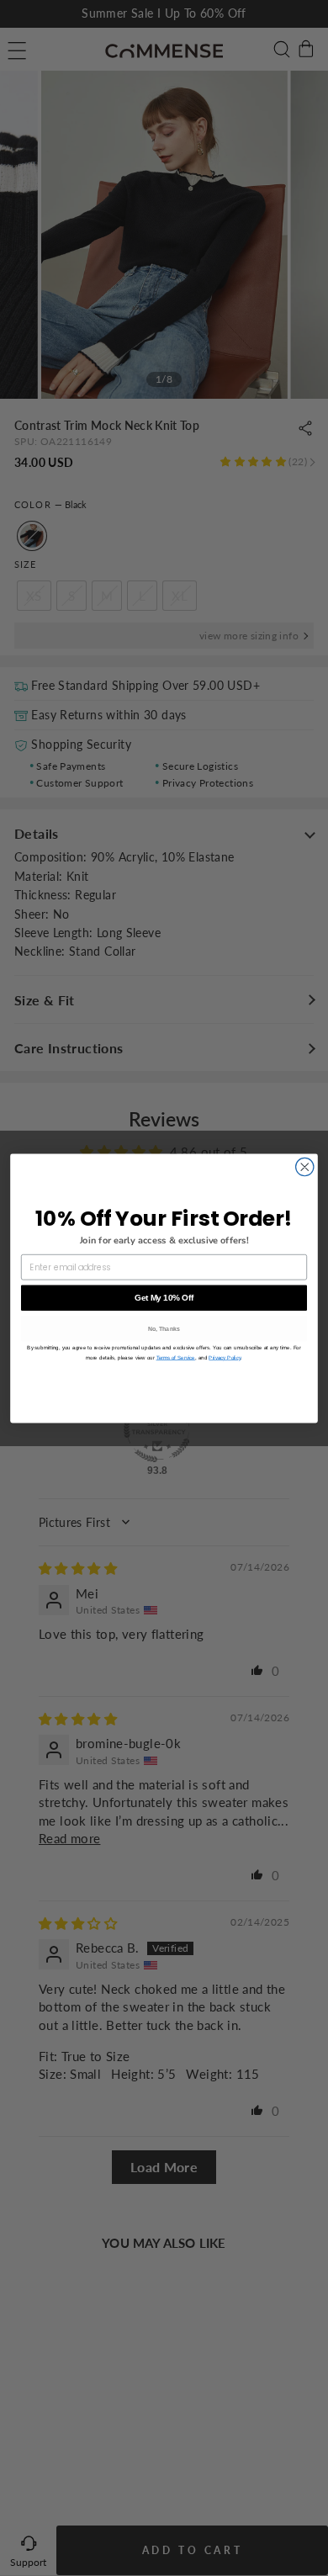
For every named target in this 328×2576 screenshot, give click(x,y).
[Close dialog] (305, 1166)
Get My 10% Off (164, 1297)
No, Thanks (164, 1329)
